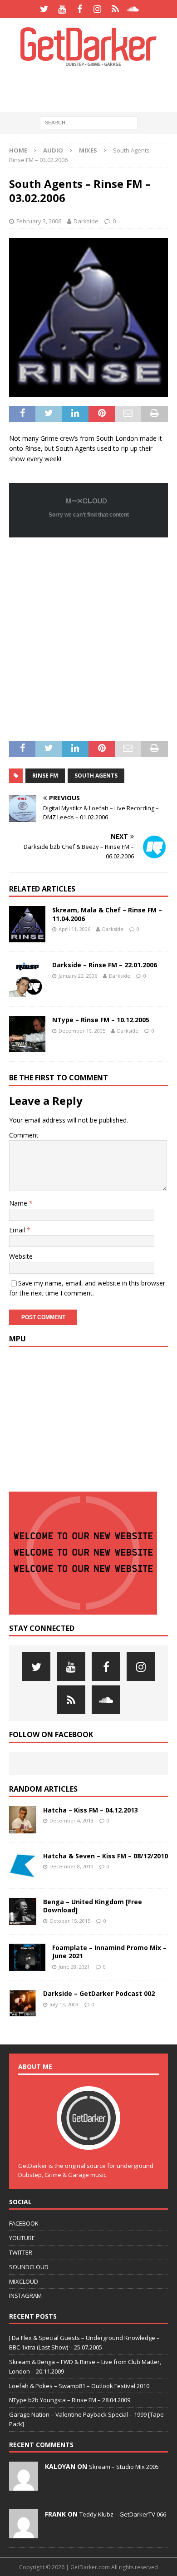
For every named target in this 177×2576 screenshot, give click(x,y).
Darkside (86, 221)
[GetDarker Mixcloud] (115, 9)
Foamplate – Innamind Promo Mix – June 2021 (109, 1952)
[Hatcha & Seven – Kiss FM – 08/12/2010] (23, 1866)
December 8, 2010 (71, 1866)
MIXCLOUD (24, 2281)
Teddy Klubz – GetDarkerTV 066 (123, 2514)
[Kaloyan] (24, 2486)
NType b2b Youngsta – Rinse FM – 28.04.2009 (70, 2400)
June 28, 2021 (74, 1967)
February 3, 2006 (39, 221)
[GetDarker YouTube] (62, 9)
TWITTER (21, 2252)
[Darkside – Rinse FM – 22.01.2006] (27, 979)
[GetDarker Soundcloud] (133, 9)
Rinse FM (45, 776)
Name (19, 1203)
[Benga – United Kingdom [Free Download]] (23, 1911)
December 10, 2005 (82, 1031)
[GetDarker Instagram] (97, 9)
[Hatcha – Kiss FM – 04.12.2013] (23, 1820)
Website (21, 1256)
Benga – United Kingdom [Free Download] (93, 1906)
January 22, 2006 (78, 976)
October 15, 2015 (70, 1921)
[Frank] (24, 2533)
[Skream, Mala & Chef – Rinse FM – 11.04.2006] (27, 924)
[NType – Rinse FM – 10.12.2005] (27, 1034)
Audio (53, 150)
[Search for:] (89, 122)
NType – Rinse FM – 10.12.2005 (101, 1020)
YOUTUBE (22, 2238)
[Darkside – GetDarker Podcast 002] (23, 2003)
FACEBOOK (24, 2223)
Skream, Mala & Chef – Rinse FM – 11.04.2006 (107, 914)
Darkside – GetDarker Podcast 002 (99, 1993)
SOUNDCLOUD (29, 2267)
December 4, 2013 (71, 1820)
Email (18, 1230)
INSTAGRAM (25, 2295)
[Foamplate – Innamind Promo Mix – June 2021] (27, 1957)
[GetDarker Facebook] (80, 9)
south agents (96, 776)
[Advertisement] (93, 89)
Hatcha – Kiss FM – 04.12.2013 (91, 1810)
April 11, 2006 (74, 929)
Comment (24, 1135)
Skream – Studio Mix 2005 (124, 2467)
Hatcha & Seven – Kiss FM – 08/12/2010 (106, 1856)
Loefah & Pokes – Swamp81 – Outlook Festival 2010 (79, 2386)
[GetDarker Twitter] (44, 9)
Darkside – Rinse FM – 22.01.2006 (105, 965)
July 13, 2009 (64, 2004)
